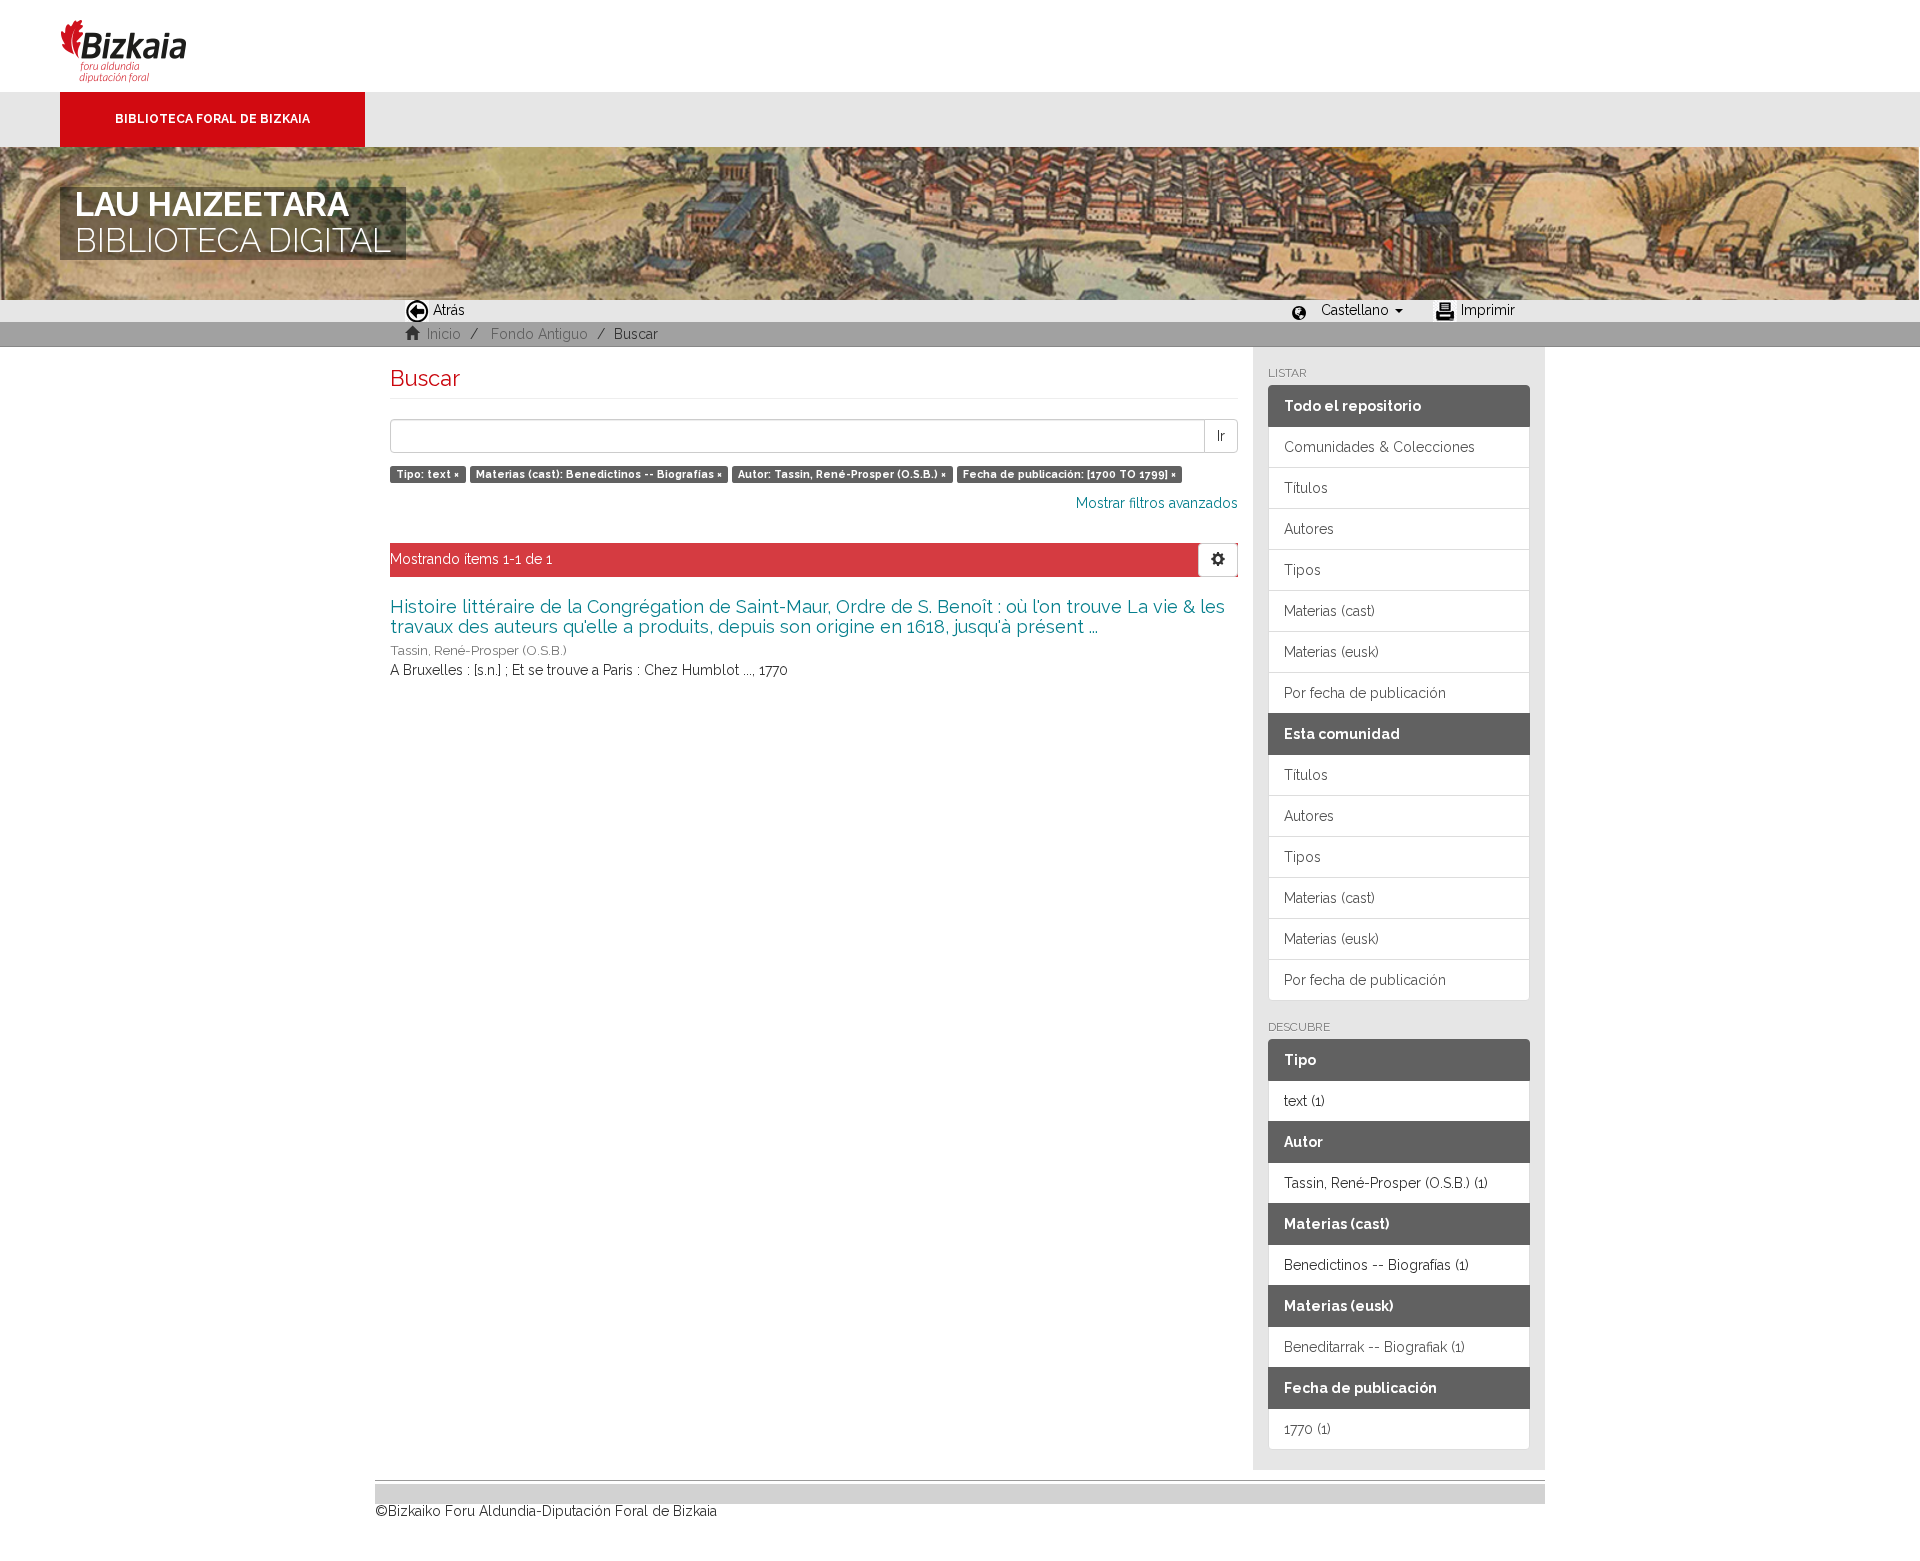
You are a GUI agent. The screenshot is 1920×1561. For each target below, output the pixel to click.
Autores (1309, 529)
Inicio (444, 334)
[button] (1362, 310)
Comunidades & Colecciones (1379, 447)
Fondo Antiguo (539, 334)
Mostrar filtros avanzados (1157, 503)
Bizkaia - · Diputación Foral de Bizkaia (144, 46)
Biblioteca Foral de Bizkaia (212, 119)
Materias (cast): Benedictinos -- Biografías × (599, 474)
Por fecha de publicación (1365, 693)
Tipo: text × (427, 474)
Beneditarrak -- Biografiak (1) (1374, 1347)
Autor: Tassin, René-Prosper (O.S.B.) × (842, 474)
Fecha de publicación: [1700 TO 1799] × (1069, 474)
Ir (1221, 436)
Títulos (1306, 488)
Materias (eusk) (1331, 652)
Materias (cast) (1329, 611)
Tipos (1302, 570)
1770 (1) (1307, 1429)
